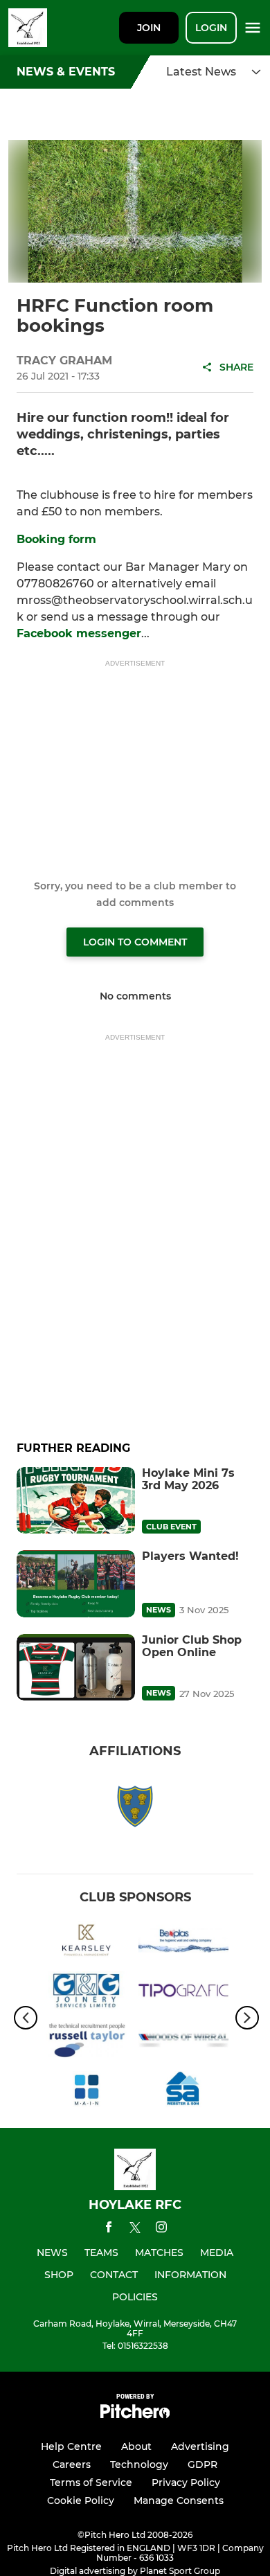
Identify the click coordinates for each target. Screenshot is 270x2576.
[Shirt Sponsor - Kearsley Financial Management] (87, 1942)
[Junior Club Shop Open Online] (76, 1667)
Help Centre (71, 2446)
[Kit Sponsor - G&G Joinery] (87, 1993)
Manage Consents (179, 2501)
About (136, 2446)
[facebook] (109, 2229)
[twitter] (135, 2230)
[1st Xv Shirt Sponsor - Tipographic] (183, 1993)
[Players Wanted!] (76, 1583)
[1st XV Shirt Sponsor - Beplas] (183, 1942)
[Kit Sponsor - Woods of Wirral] (183, 2043)
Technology (139, 2464)
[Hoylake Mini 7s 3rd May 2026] (76, 1500)
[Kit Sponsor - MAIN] (87, 2093)
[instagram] (161, 2229)
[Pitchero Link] (135, 2415)
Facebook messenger (79, 633)
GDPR (202, 2464)
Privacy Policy (186, 2482)
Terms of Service (91, 2482)
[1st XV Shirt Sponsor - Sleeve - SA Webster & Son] (183, 2093)
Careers (72, 2464)
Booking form (56, 539)
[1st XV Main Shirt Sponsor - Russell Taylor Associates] (87, 2043)
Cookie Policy (81, 2501)
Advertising (200, 2446)
